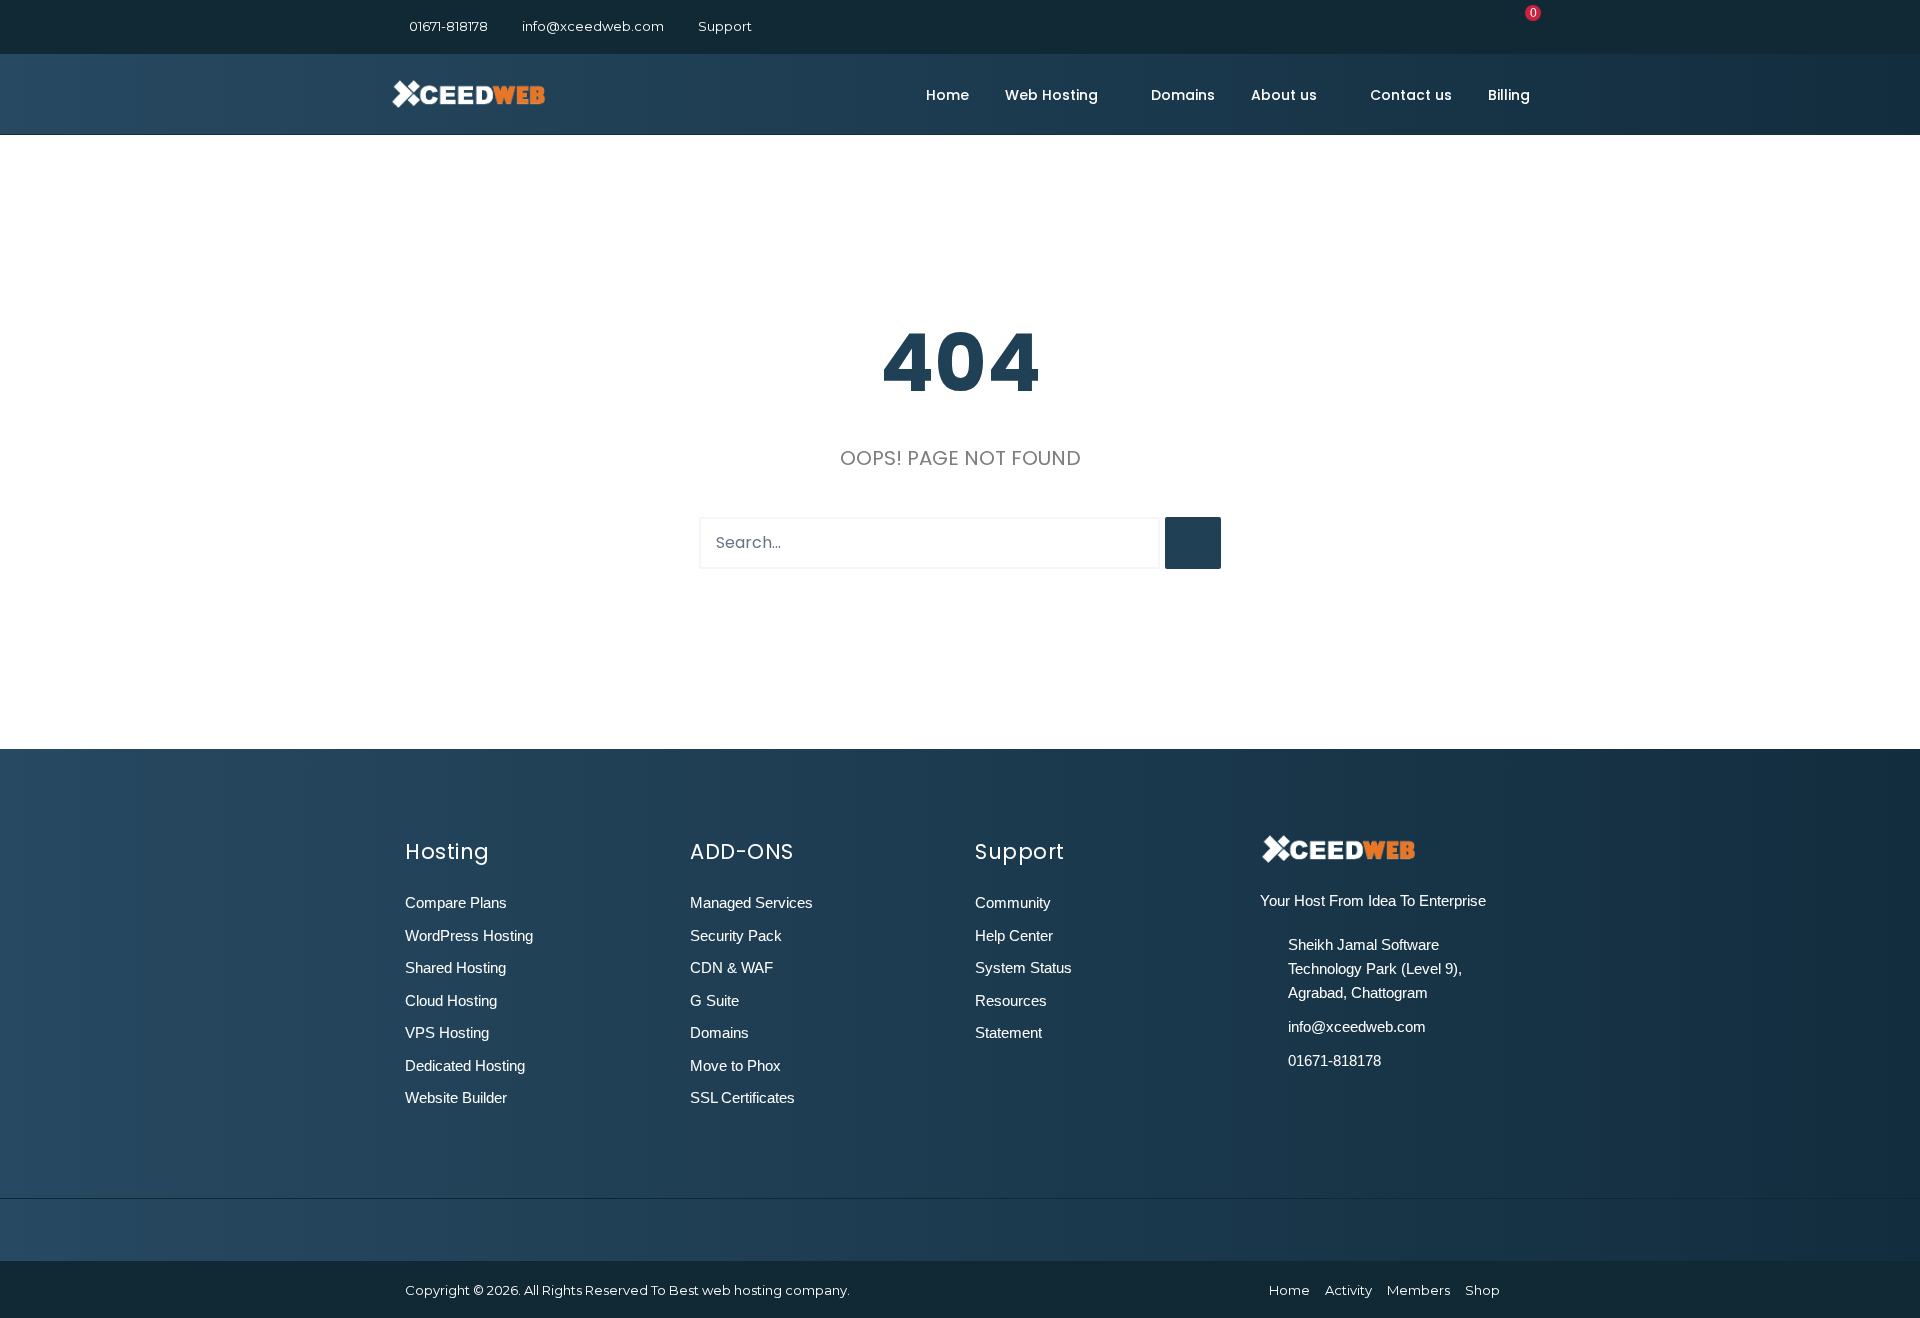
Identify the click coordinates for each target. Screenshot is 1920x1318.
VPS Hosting (447, 1032)
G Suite (714, 1000)
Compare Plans (456, 902)
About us (1284, 95)
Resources (1011, 1000)
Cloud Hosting (451, 1000)
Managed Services (751, 902)
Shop (1482, 1290)
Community (1013, 902)
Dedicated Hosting (465, 1065)
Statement (1008, 1032)
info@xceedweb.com (593, 26)
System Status (1023, 967)
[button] (1523, 26)
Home (947, 95)
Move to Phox (735, 1065)
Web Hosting (1051, 95)
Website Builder (456, 1097)
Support (725, 26)
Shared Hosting (455, 967)
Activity (1348, 1290)
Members (1418, 1290)
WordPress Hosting (469, 935)
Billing (1509, 95)
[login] (1464, 26)
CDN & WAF (731, 967)
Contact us (1411, 95)
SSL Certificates (742, 1097)
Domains (1183, 95)
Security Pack (736, 935)
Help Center (1014, 935)
